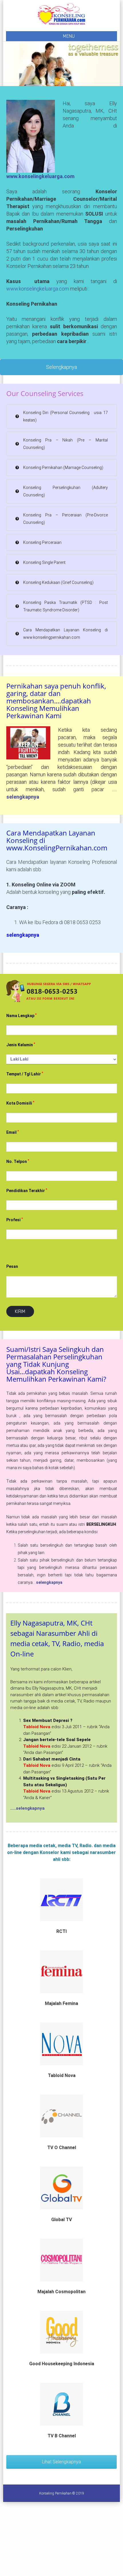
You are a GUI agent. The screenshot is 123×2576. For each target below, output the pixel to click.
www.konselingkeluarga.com (40, 176)
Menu (69, 36)
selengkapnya (49, 1582)
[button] (62, 416)
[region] (62, 64)
